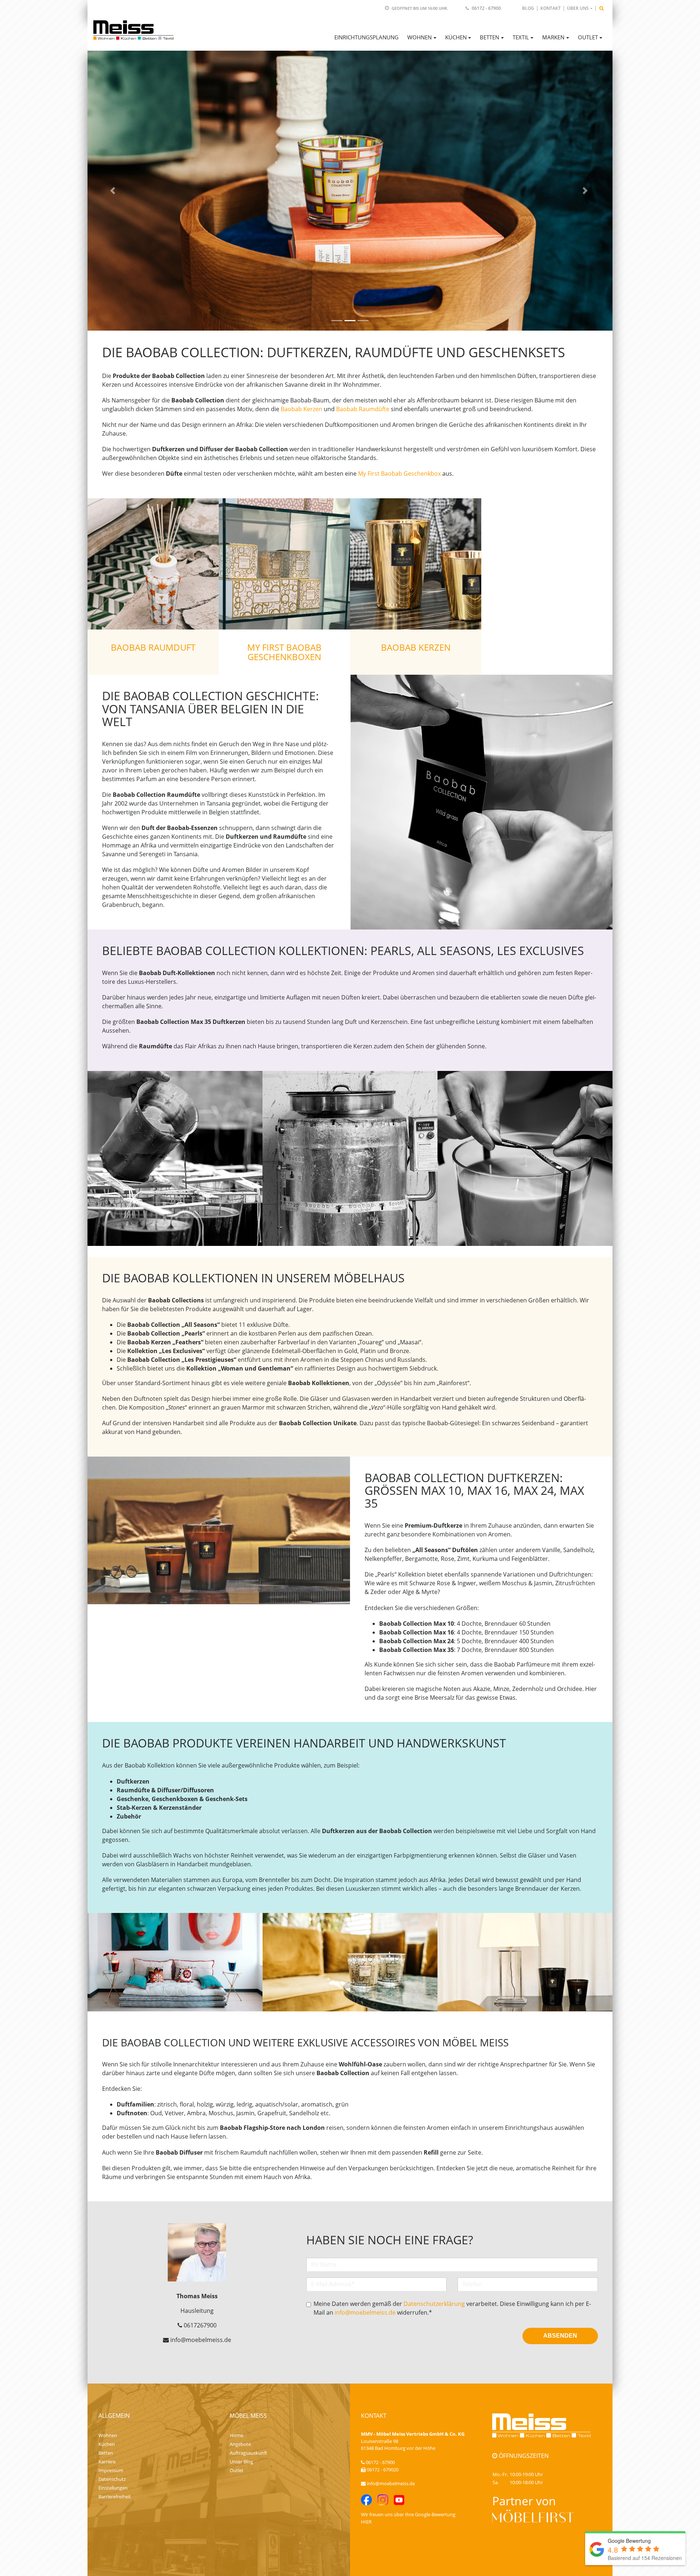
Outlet (237, 2470)
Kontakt (551, 8)
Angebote (240, 2444)
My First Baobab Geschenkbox (399, 473)
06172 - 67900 (486, 8)
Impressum (111, 2470)
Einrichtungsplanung (366, 37)
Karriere (107, 2462)
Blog (528, 8)
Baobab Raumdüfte (363, 409)
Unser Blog (241, 2462)
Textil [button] (521, 37)
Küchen (107, 2444)
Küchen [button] (456, 37)
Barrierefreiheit (115, 2497)
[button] (114, 191)
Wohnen (108, 2435)
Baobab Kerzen (302, 409)
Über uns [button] (578, 8)
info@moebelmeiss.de (365, 2312)
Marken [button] (553, 37)
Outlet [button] (588, 37)
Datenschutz (112, 2479)
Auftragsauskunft (248, 2453)
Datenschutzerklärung (434, 2304)
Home (236, 2435)
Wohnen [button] (419, 37)
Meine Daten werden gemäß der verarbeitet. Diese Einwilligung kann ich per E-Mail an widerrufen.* (452, 2308)
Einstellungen (113, 2488)
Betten (106, 2453)
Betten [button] (489, 37)
